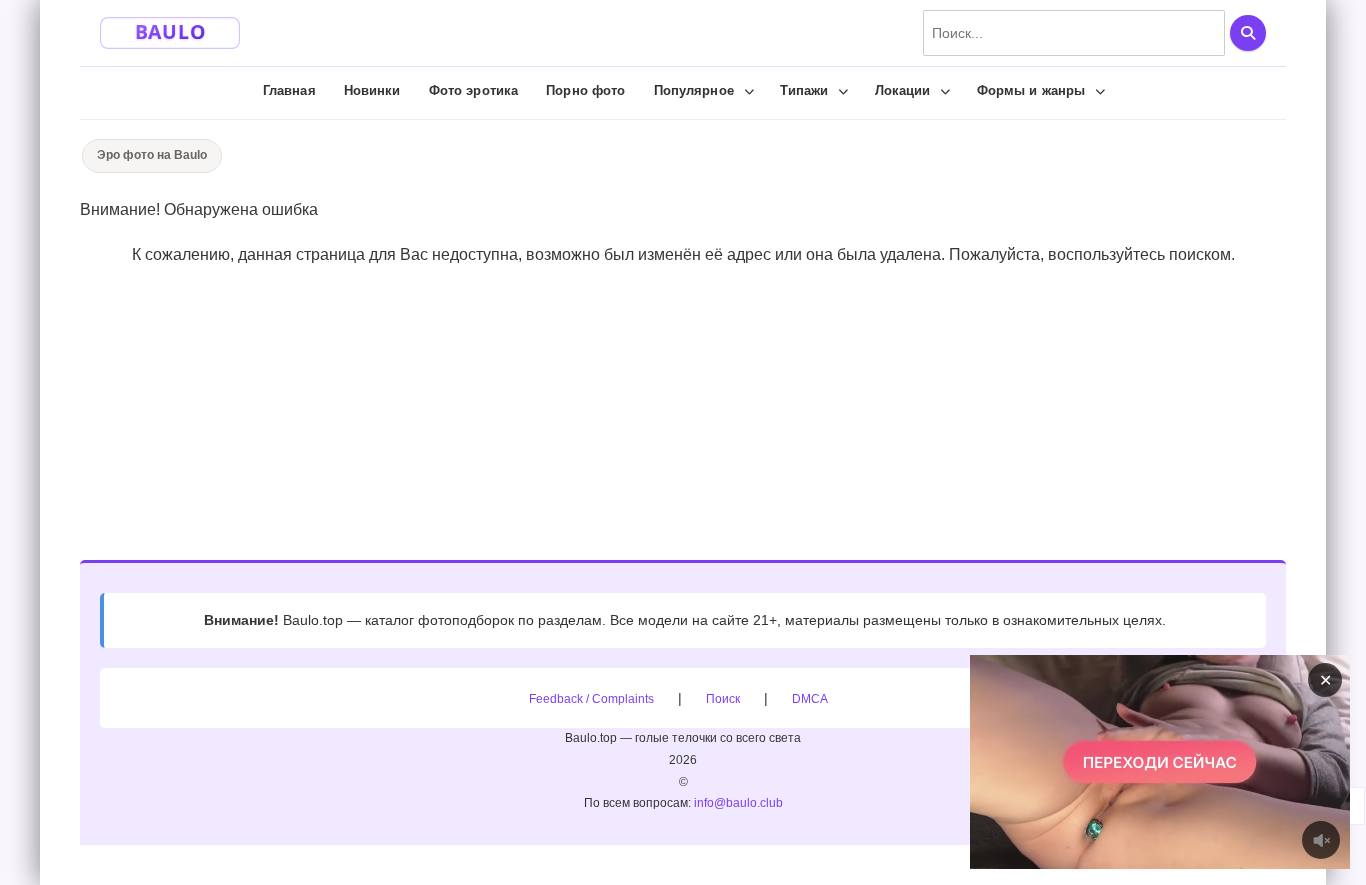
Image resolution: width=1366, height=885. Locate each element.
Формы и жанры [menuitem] (1031, 90)
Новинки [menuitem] (372, 90)
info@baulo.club (738, 803)
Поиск (723, 699)
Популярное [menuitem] (694, 90)
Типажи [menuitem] (804, 90)
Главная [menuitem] (289, 90)
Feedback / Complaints (591, 699)
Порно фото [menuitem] (585, 90)
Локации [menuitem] (903, 90)
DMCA (810, 699)
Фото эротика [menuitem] (474, 90)
